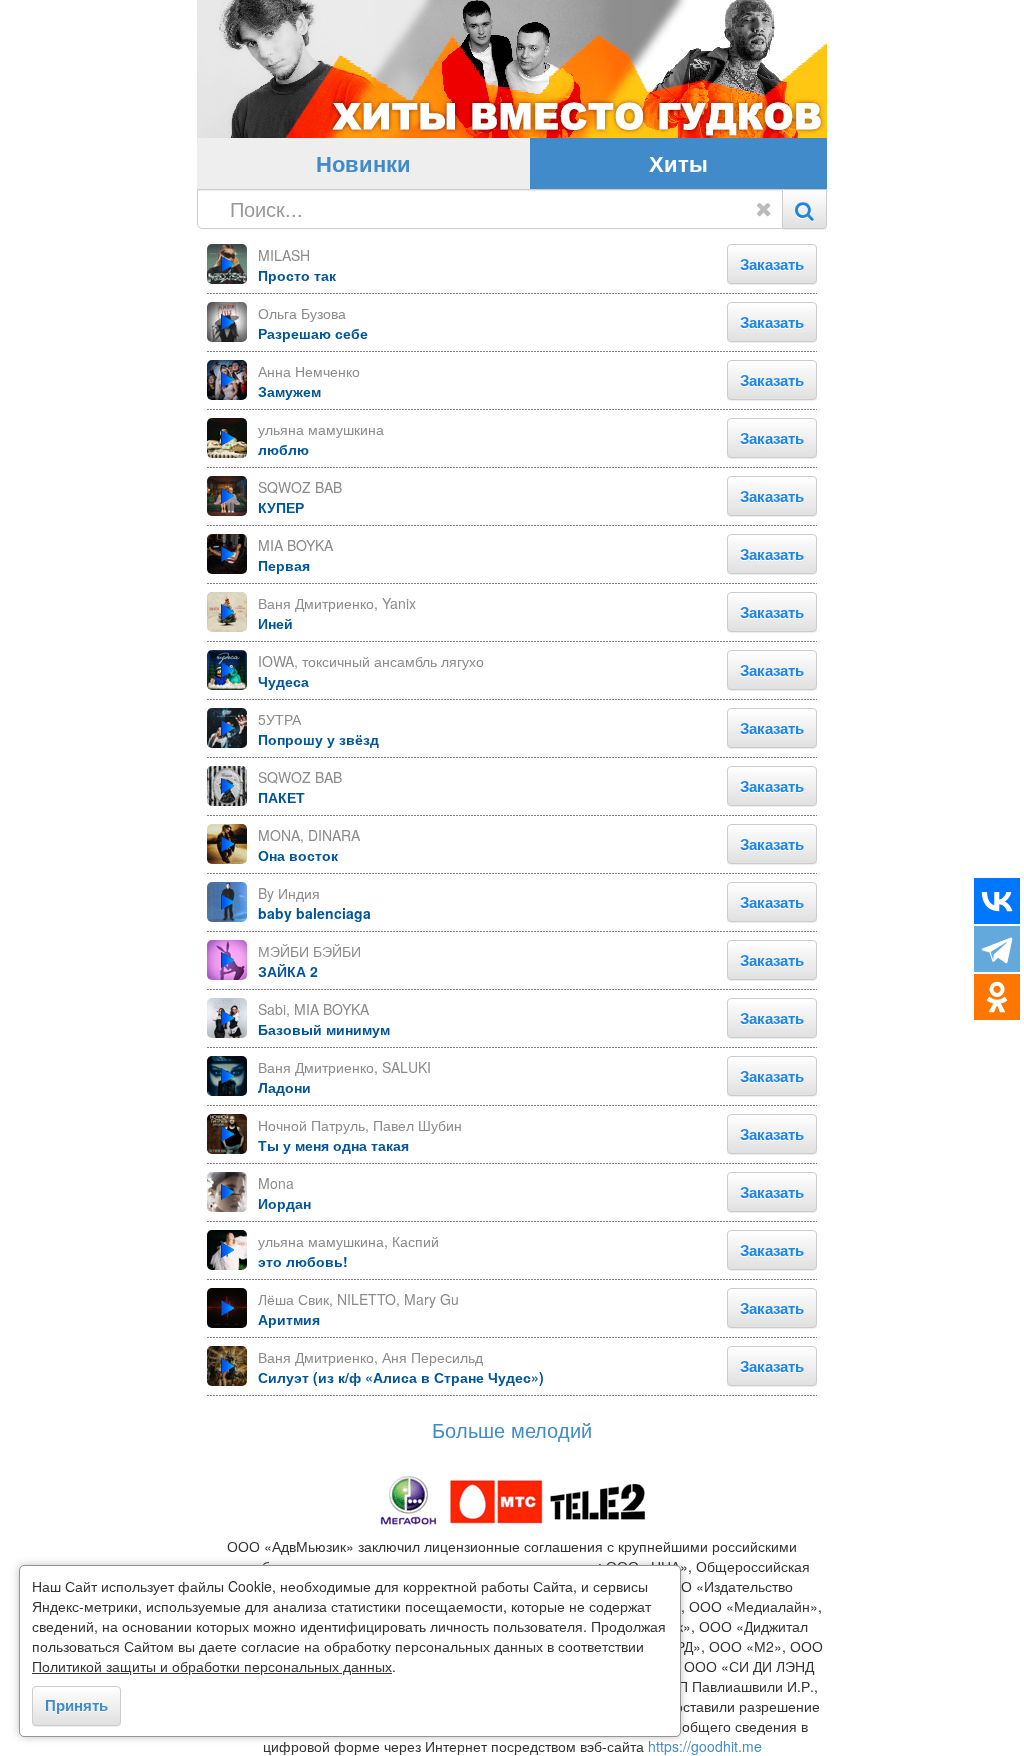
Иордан (284, 1203)
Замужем (289, 391)
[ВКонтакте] (997, 901)
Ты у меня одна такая (333, 1145)
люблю (283, 449)
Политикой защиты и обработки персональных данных (212, 1666)
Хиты (678, 163)
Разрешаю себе (313, 333)
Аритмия (289, 1319)
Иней (275, 623)
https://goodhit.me (705, 1746)
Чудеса (283, 681)
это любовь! (303, 1261)
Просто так (297, 275)
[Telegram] (997, 949)
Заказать (772, 264)
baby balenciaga (314, 913)
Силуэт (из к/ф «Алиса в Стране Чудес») (401, 1377)
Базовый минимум (324, 1029)
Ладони (284, 1087)
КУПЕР (281, 507)
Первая (284, 565)
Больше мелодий (512, 1429)
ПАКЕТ (281, 797)
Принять (76, 1705)
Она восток (298, 855)
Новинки (363, 163)
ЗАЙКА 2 (288, 971)
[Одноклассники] (997, 997)
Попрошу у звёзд (318, 739)
